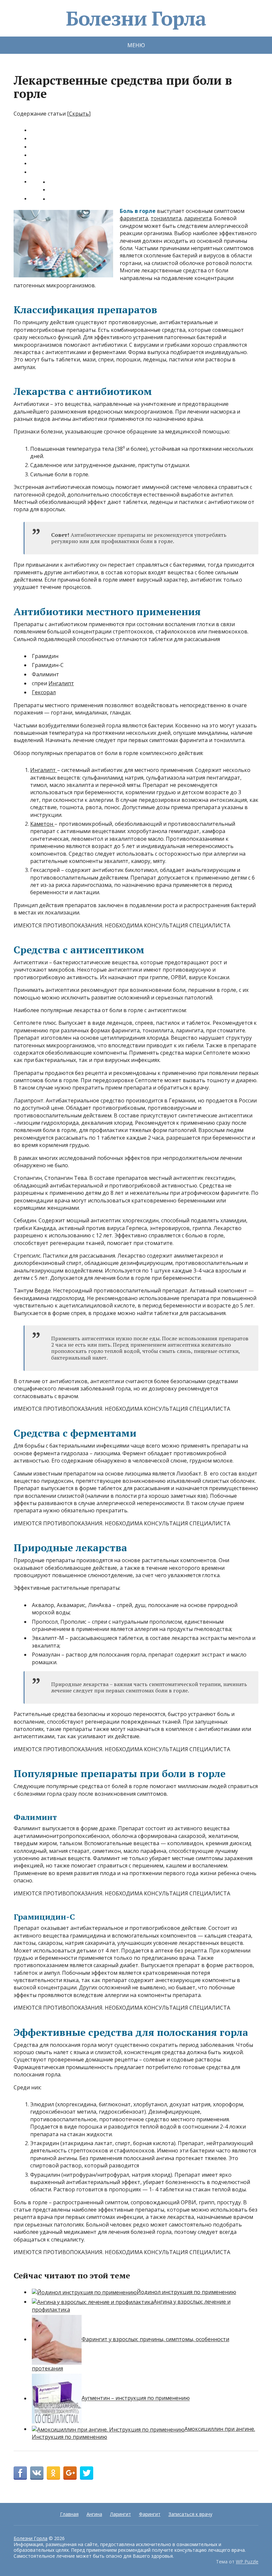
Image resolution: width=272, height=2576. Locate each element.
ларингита (198, 218)
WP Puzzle (247, 2562)
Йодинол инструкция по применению (186, 2292)
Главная (69, 2514)
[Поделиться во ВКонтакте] (37, 2473)
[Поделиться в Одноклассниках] (53, 2473)
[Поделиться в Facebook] (20, 2473)
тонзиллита (166, 218)
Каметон (42, 824)
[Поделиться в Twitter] (87, 2473)
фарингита (134, 218)
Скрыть (79, 114)
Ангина (94, 2514)
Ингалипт (61, 683)
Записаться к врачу (190, 2514)
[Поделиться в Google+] (70, 2473)
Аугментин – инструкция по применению (136, 2398)
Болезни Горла (136, 18)
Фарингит (150, 2514)
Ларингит (121, 2514)
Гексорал (44, 692)
